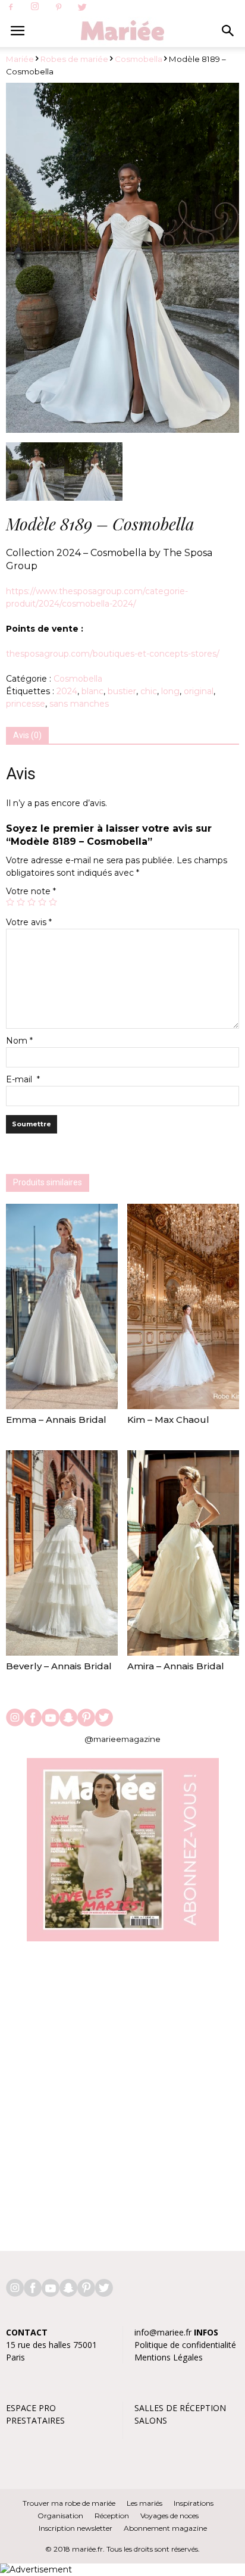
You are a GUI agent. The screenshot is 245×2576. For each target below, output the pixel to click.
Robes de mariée (74, 59)
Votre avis (29, 922)
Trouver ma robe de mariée (69, 2503)
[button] (228, 31)
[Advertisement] (122, 2090)
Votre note (31, 891)
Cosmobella (139, 59)
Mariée (20, 59)
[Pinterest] (58, 8)
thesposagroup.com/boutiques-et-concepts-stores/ (113, 654)
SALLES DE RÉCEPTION (180, 2408)
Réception (112, 2516)
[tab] (27, 736)
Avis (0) (27, 735)
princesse (26, 704)
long (170, 691)
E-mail (23, 1079)
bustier (122, 691)
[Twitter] (82, 8)
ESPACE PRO (31, 2408)
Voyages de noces (169, 2516)
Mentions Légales (169, 2357)
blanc (92, 691)
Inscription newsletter (76, 2528)
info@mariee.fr (163, 2332)
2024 (67, 691)
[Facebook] (11, 8)
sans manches (79, 704)
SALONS (151, 2420)
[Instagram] (34, 7)
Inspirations (194, 2503)
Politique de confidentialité (185, 2345)
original (199, 691)
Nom (19, 1041)
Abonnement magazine (165, 2528)
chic (149, 691)
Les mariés (145, 2503)
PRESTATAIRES (35, 2420)
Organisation (60, 2516)
